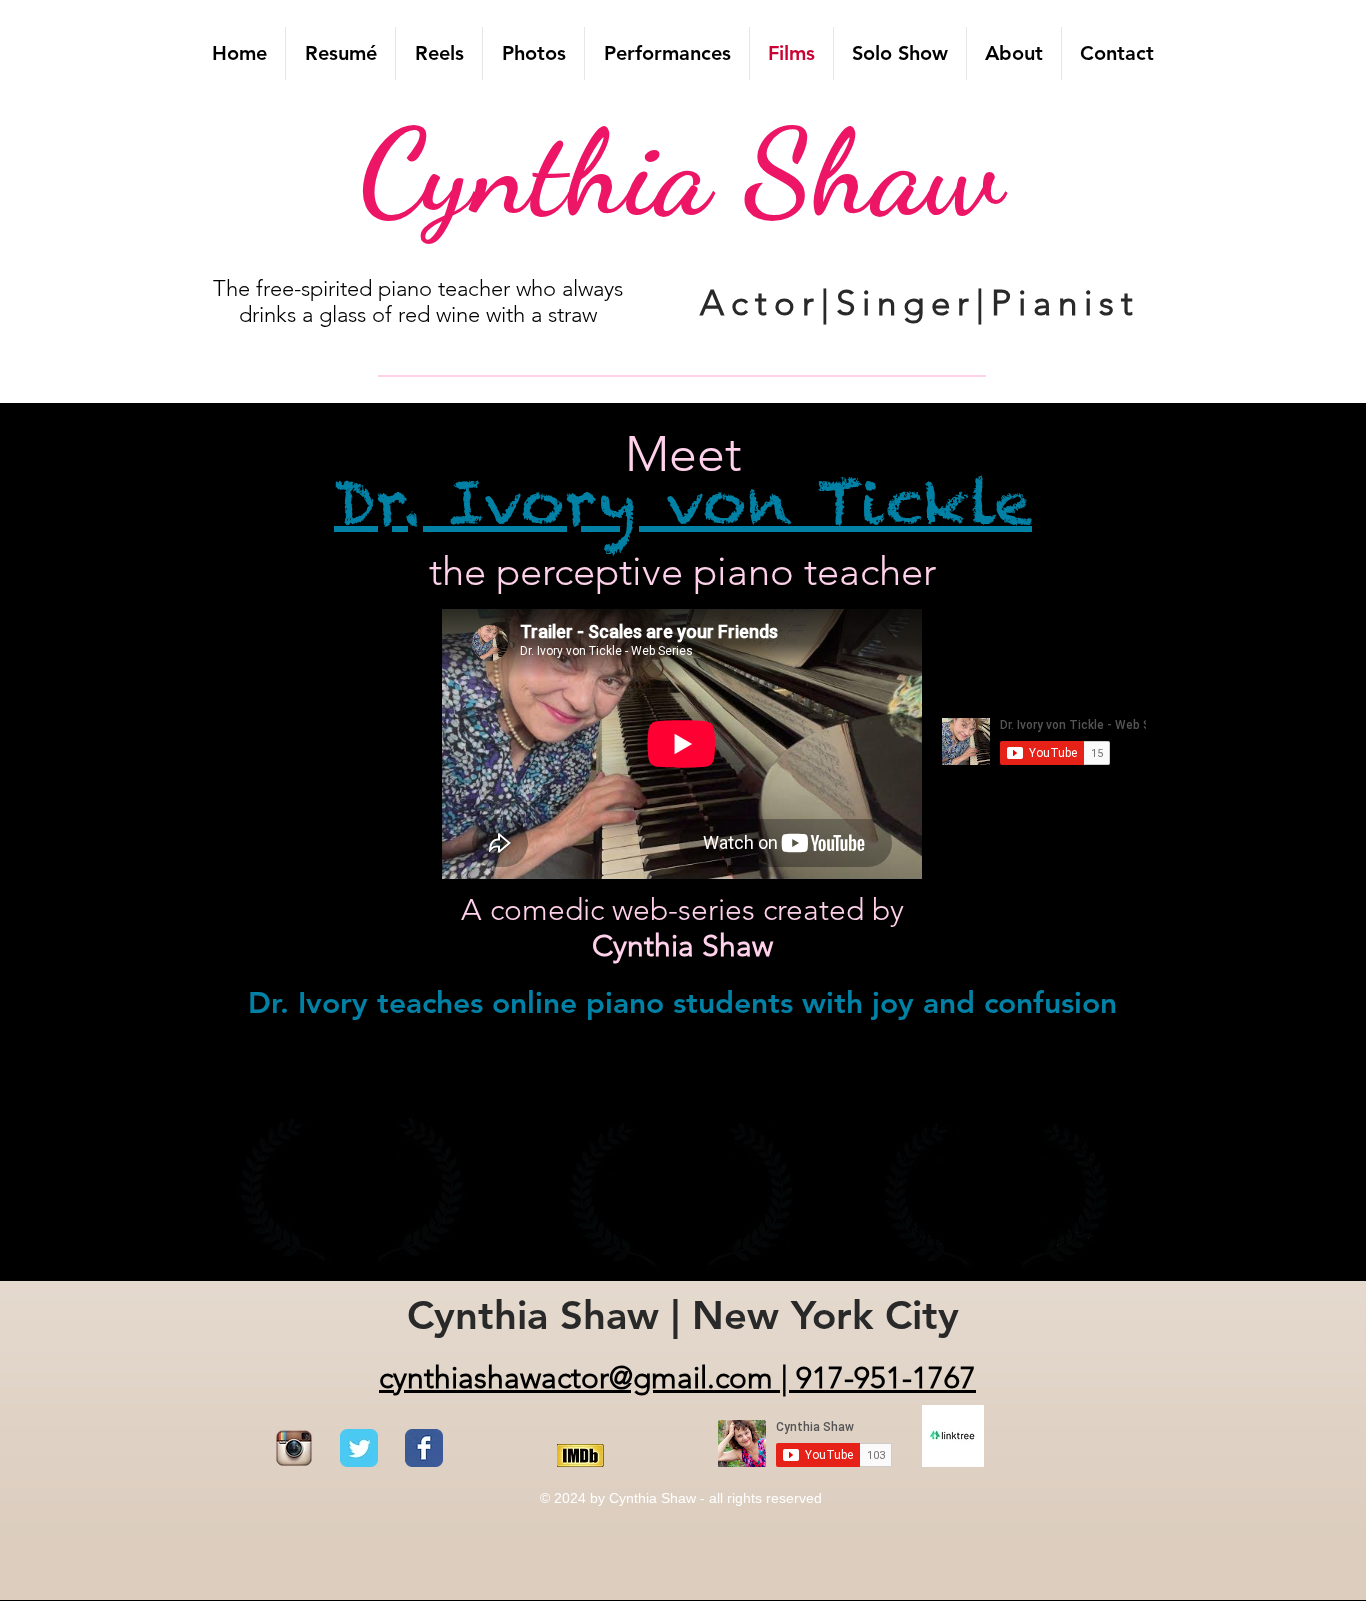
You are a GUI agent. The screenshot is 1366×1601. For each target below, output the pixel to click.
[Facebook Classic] (424, 1448)
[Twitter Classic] (359, 1448)
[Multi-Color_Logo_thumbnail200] (294, 1448)
